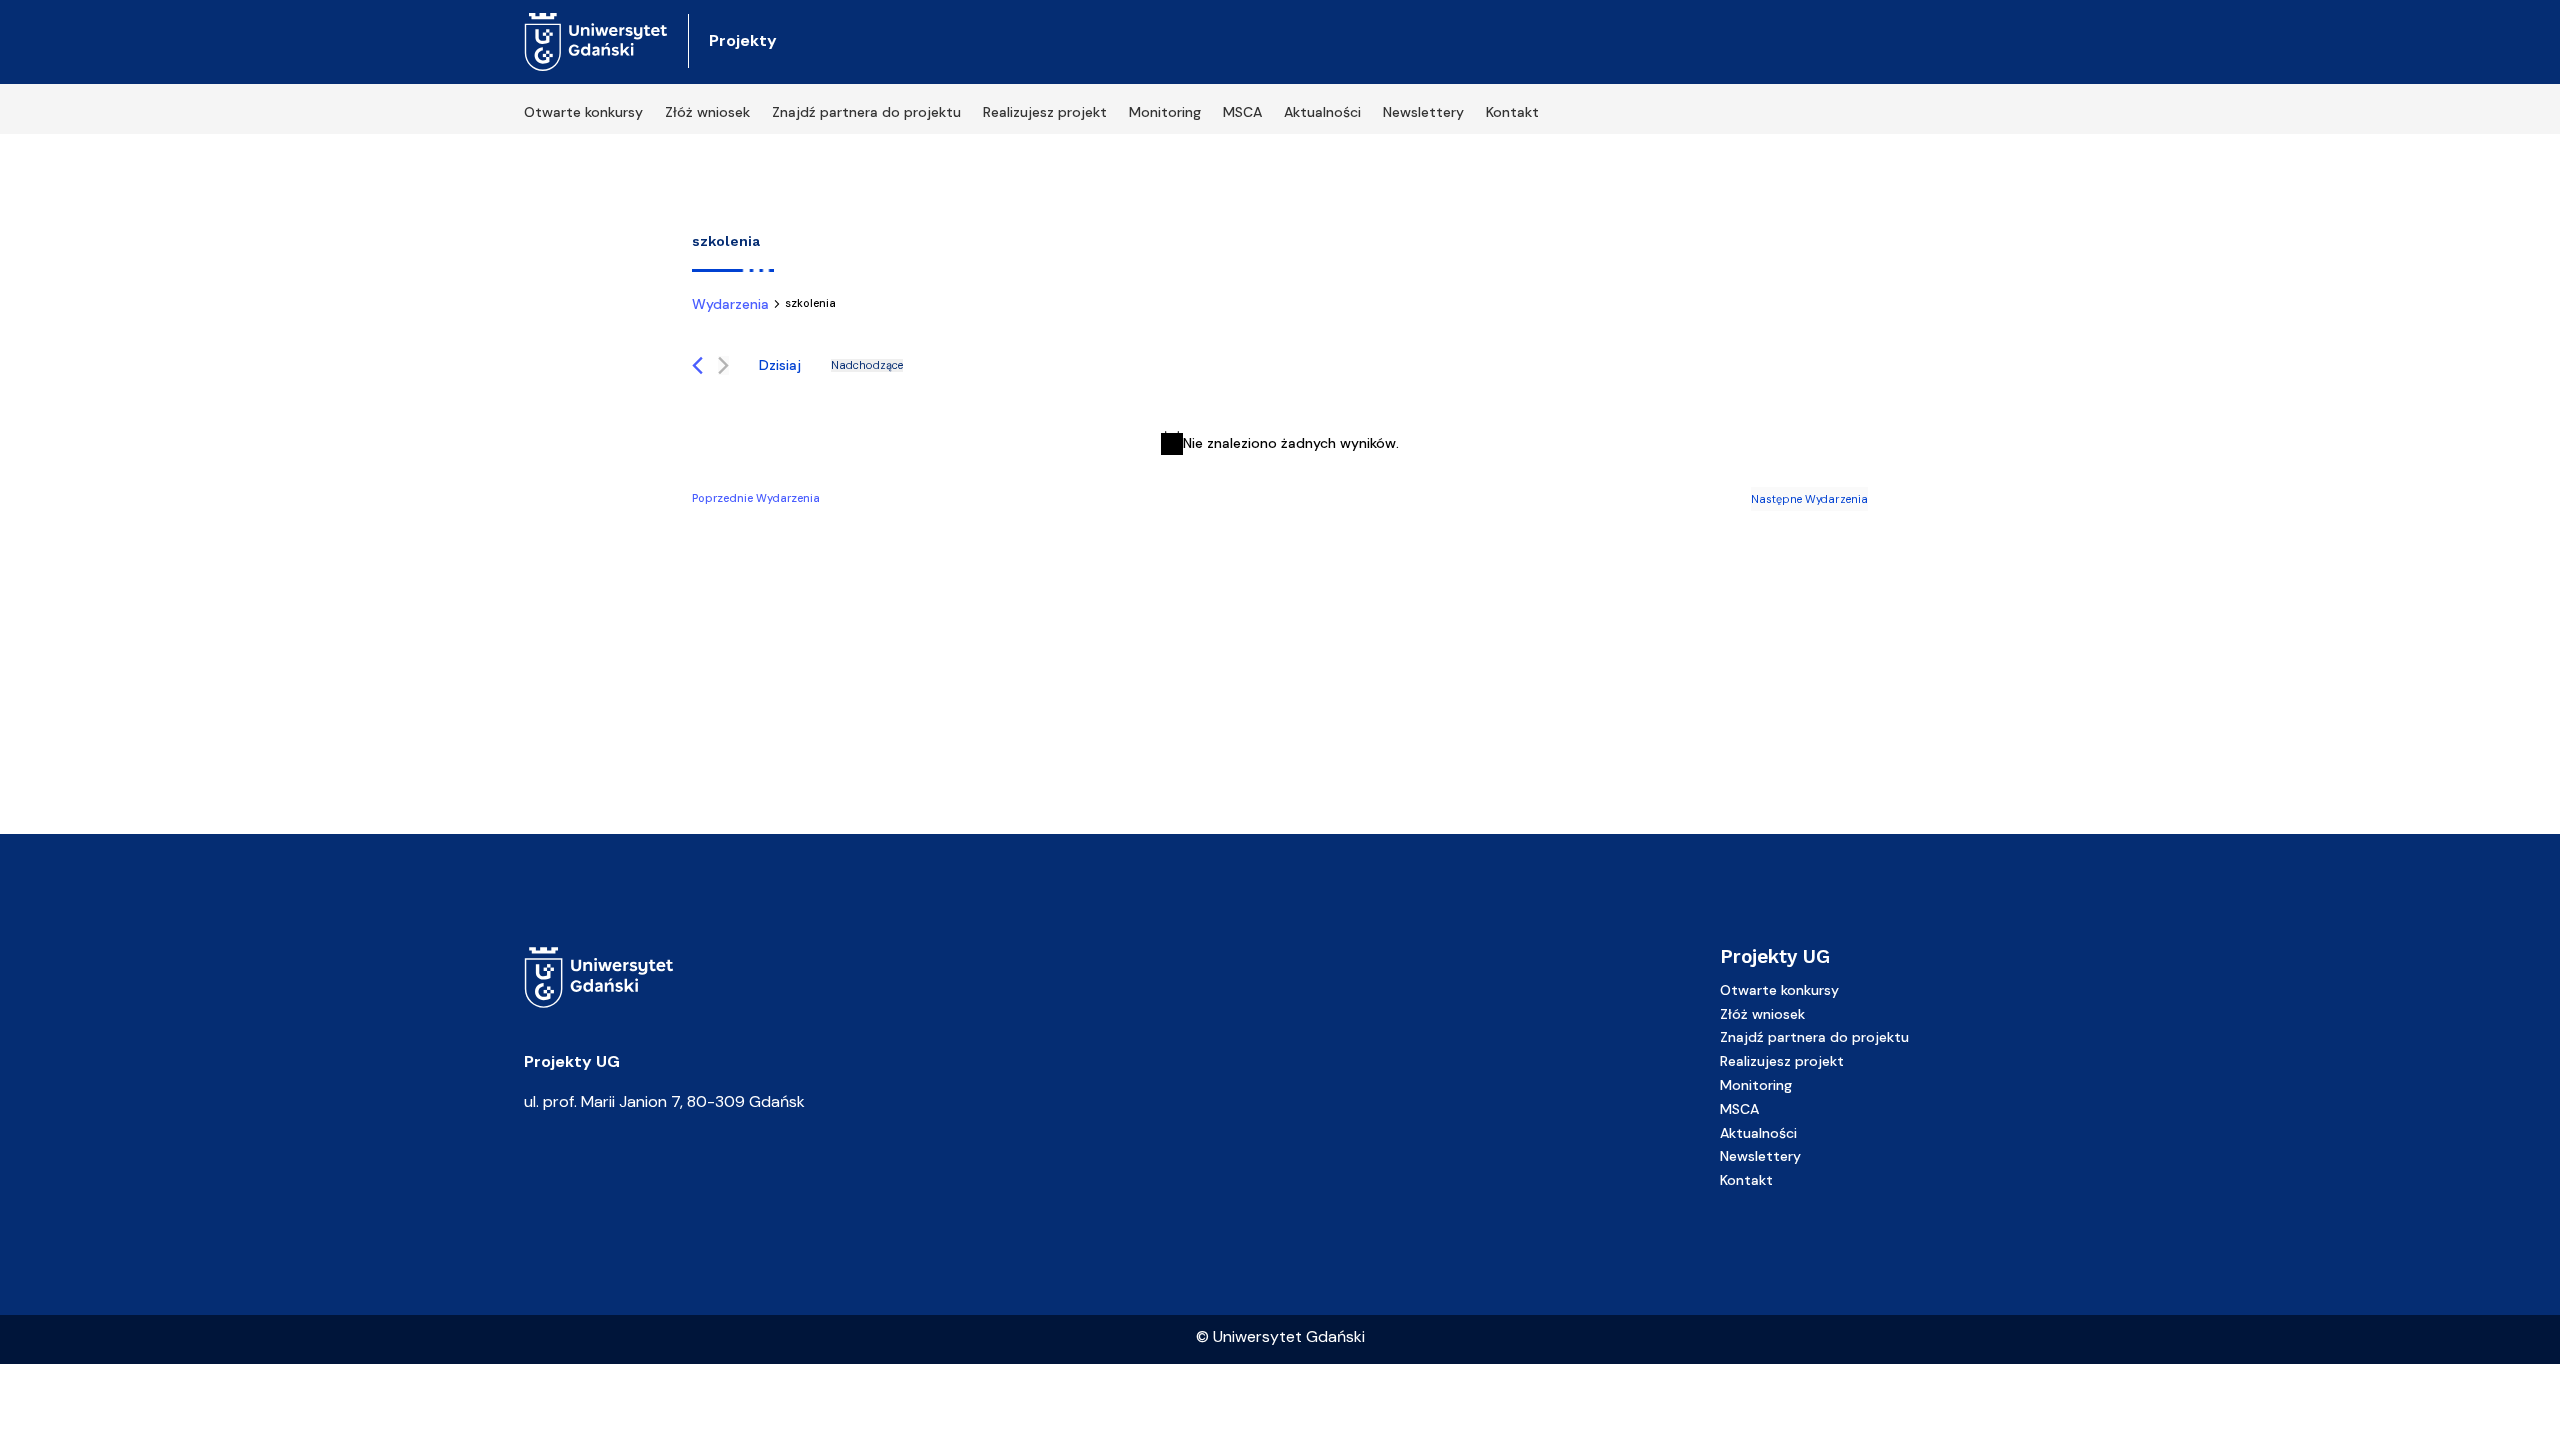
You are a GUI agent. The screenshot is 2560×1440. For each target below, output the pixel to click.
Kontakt (1512, 113)
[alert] (1280, 443)
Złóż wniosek (707, 113)
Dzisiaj (780, 365)
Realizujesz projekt (1045, 113)
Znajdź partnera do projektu (866, 113)
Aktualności (1322, 113)
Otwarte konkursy (583, 113)
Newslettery (1423, 113)
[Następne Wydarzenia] (723, 365)
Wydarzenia (730, 304)
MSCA (1242, 113)
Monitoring (1165, 113)
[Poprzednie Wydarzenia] (697, 365)
